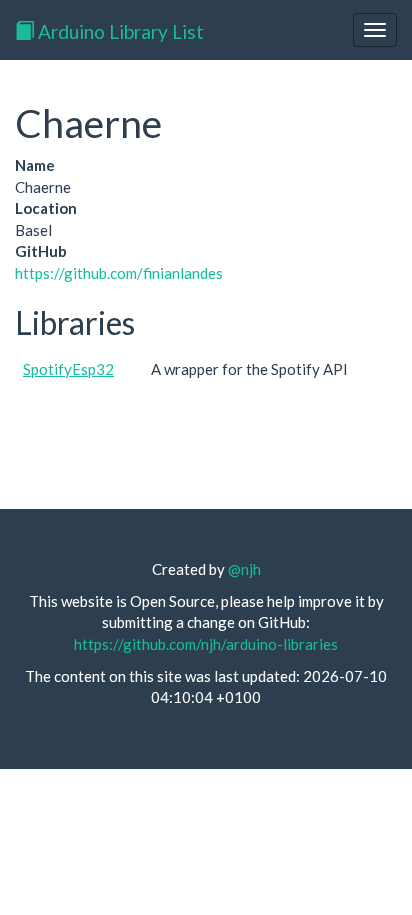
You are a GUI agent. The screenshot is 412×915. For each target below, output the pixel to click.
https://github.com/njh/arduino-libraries (206, 644)
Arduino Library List (119, 31)
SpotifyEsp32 (68, 369)
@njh (244, 569)
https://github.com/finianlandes (119, 273)
